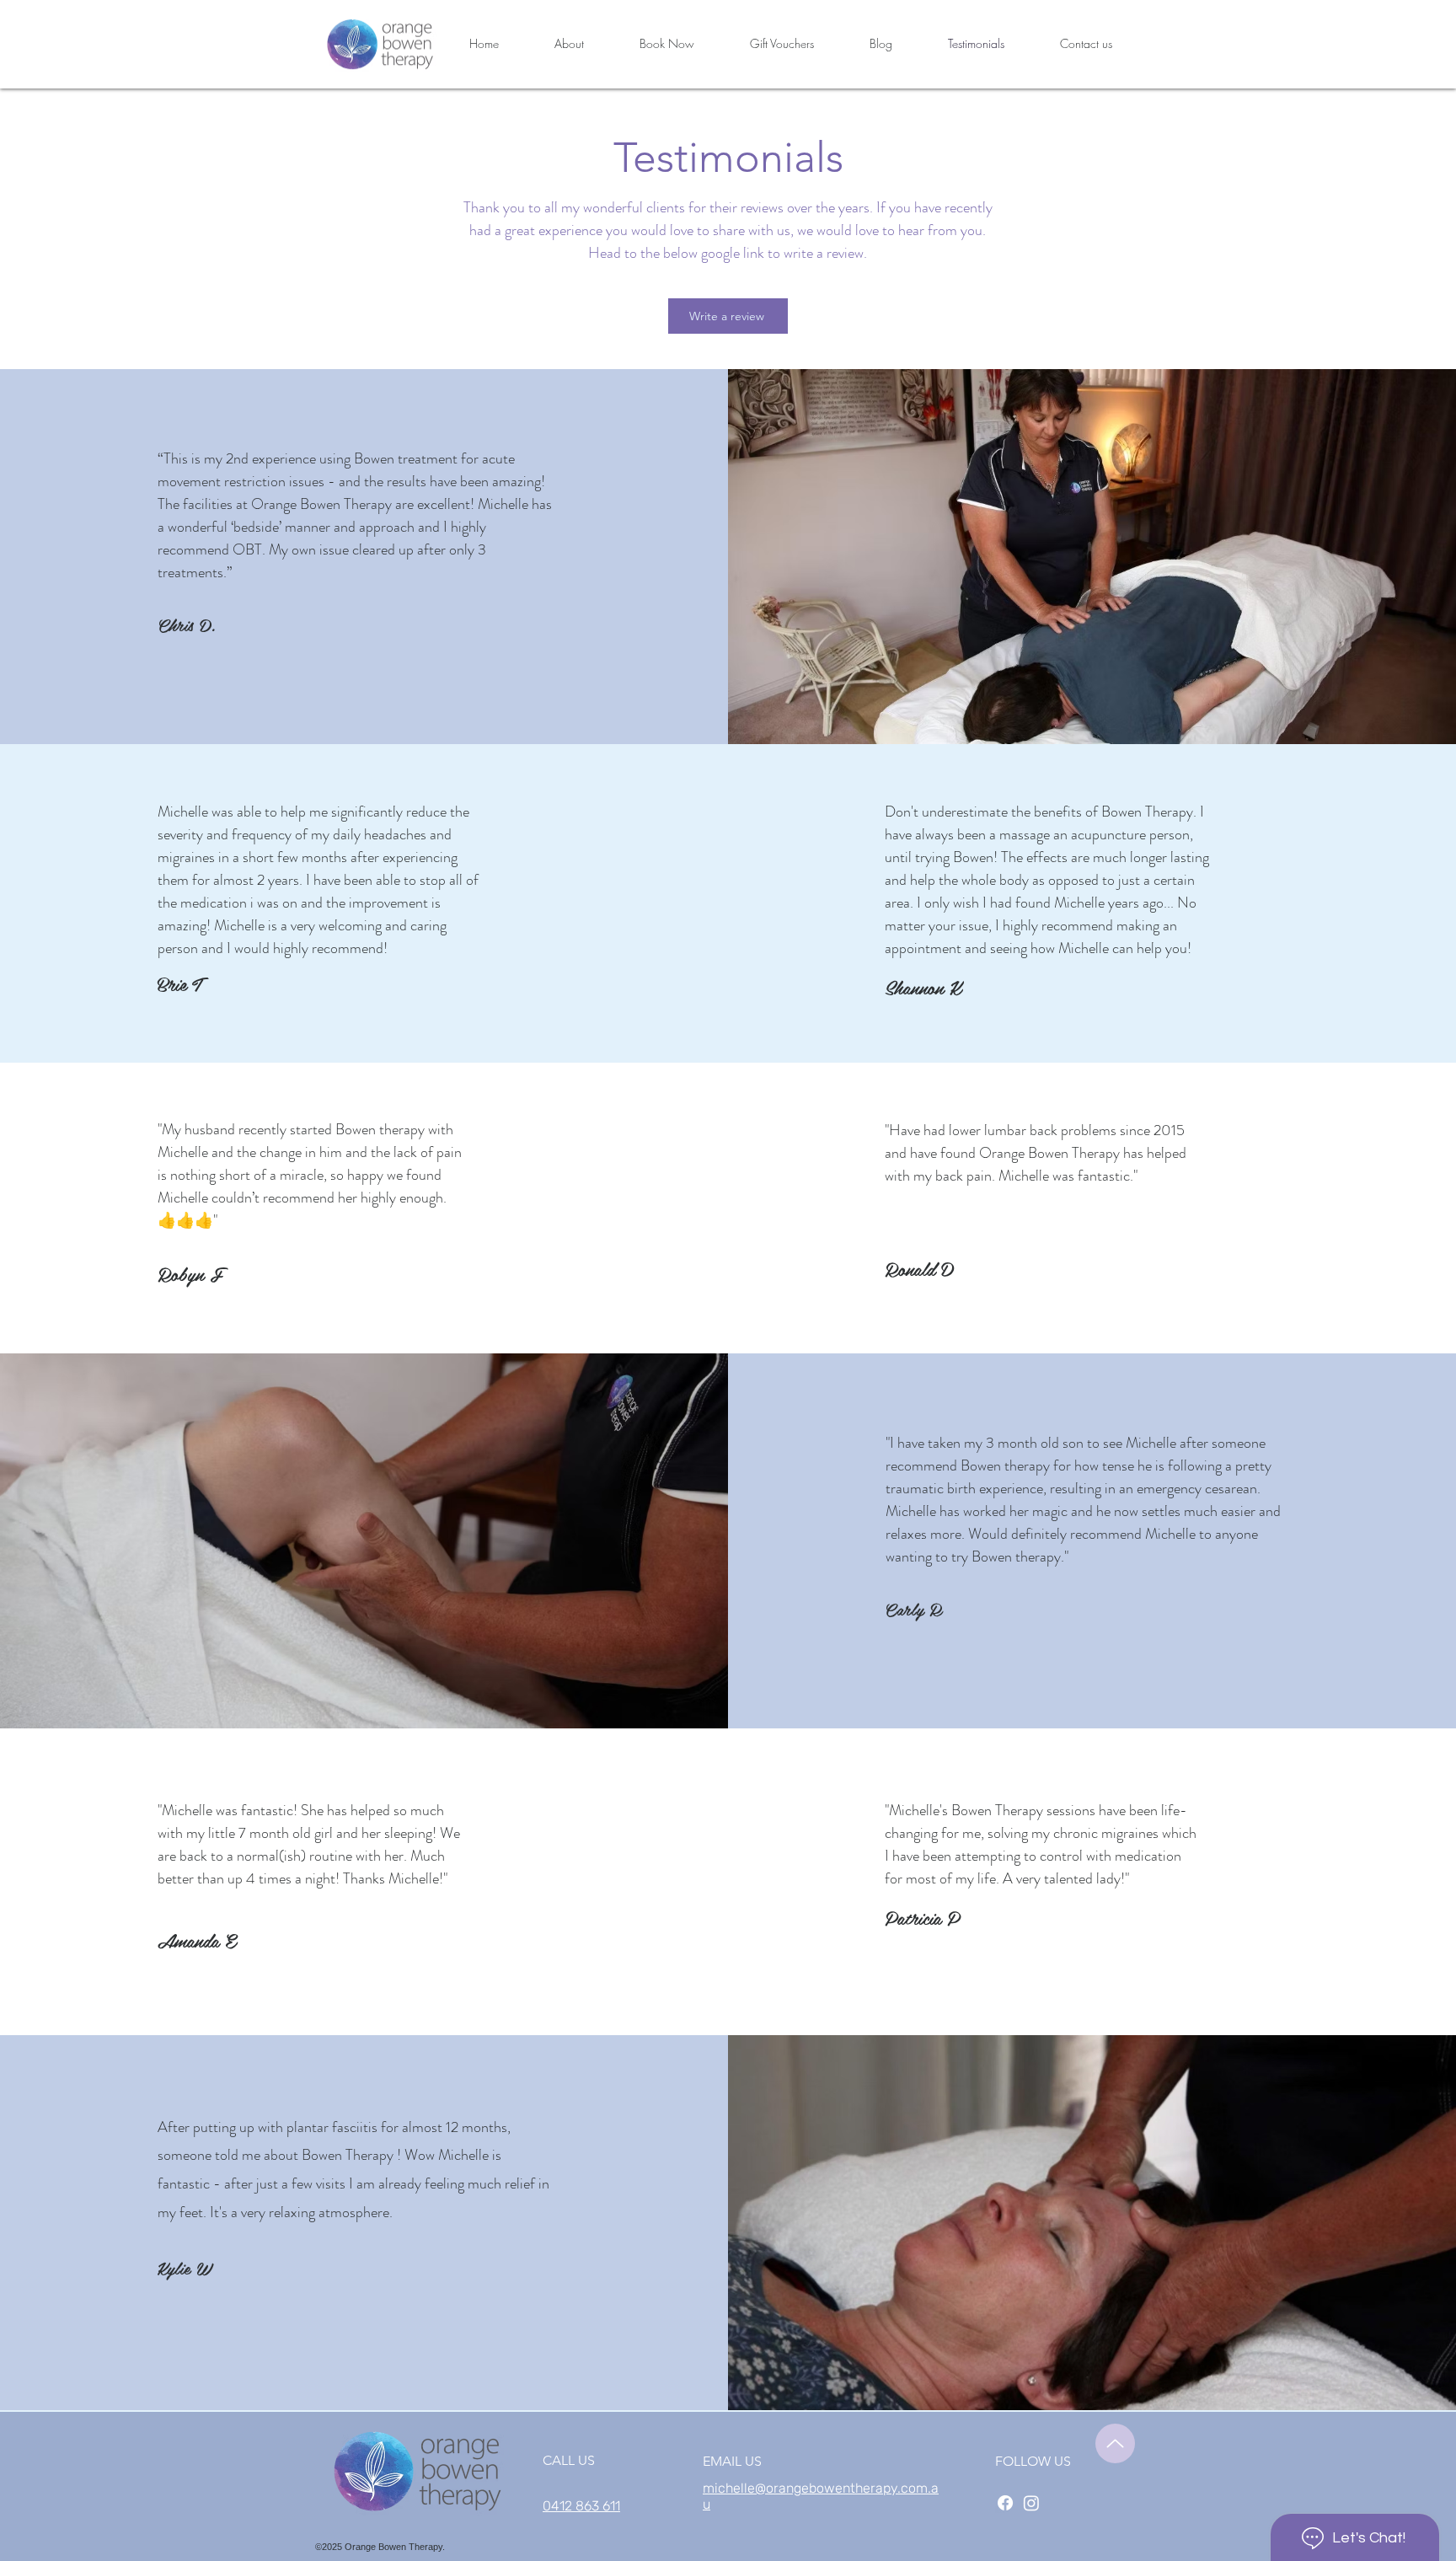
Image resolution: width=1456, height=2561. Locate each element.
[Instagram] (1031, 2503)
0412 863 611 (581, 2506)
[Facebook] (1005, 2503)
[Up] (1115, 2443)
